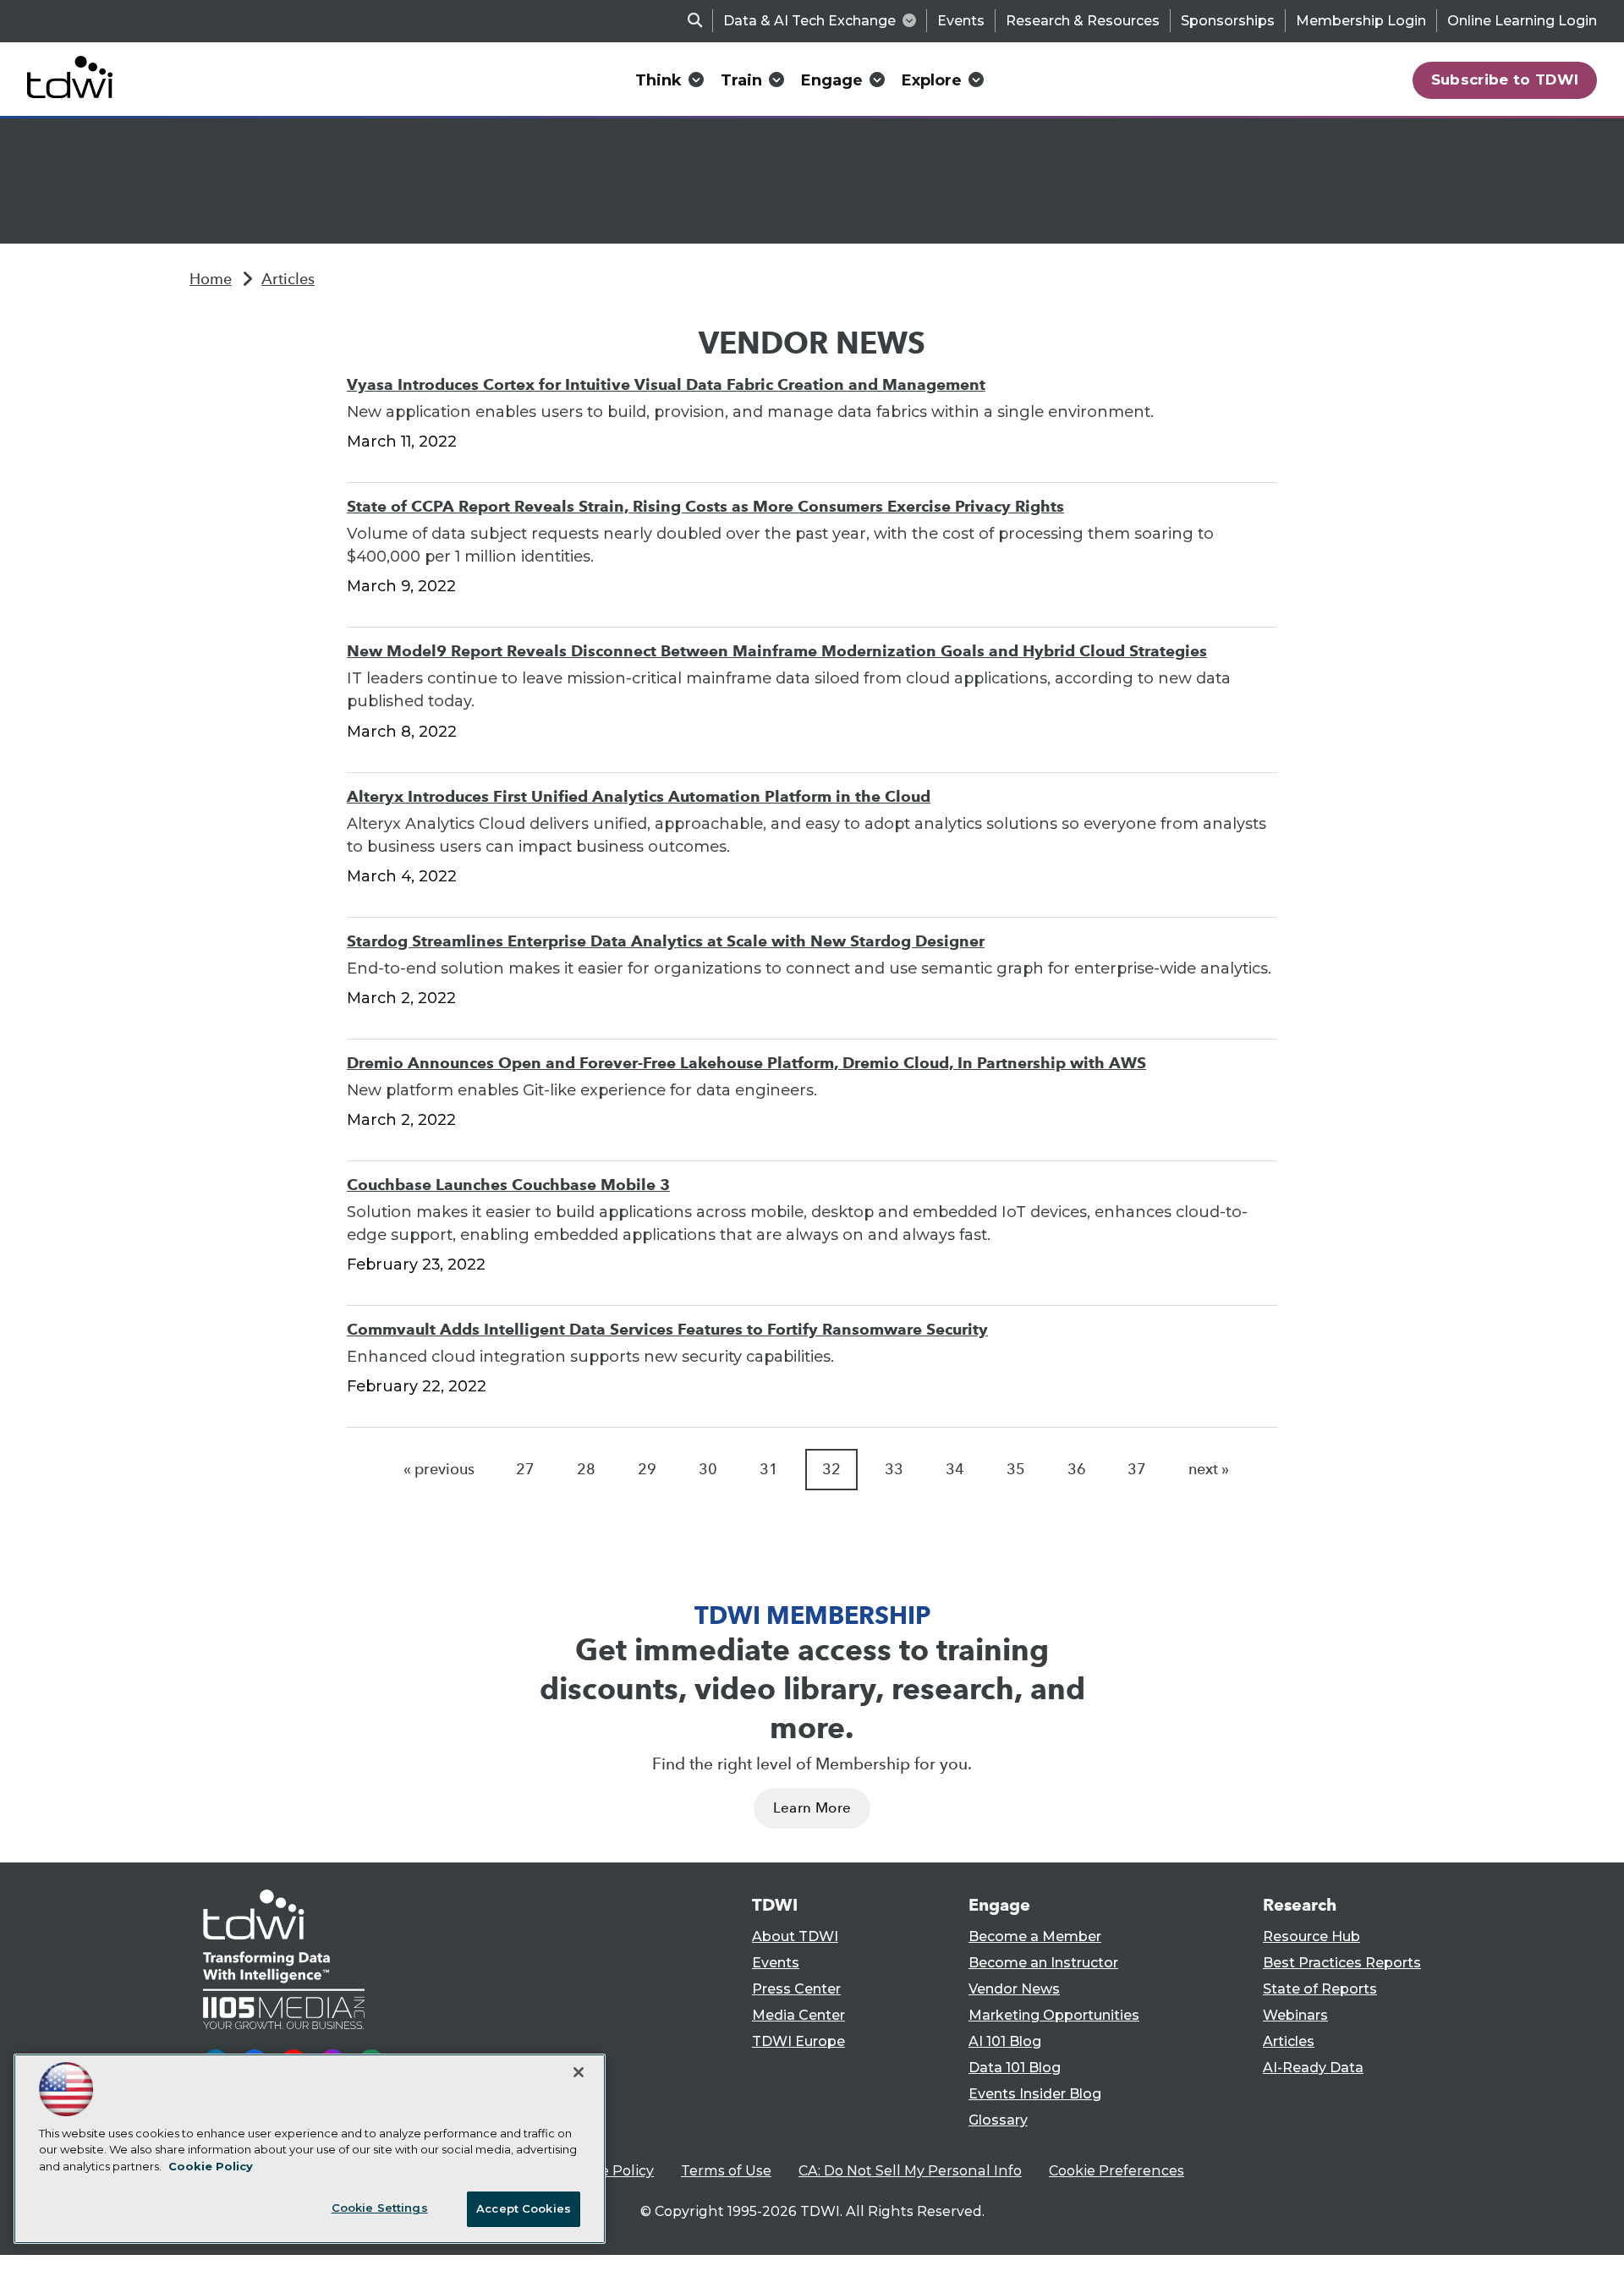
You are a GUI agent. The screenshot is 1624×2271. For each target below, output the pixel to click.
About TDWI (795, 1936)
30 (708, 1469)
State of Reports (1320, 1989)
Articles (288, 279)
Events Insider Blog (1035, 2094)
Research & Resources (1083, 21)
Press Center (796, 1989)
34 (955, 1469)
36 (1077, 1469)
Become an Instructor (1043, 1963)
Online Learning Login (1522, 21)
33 (894, 1469)
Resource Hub (1311, 1936)
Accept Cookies (524, 2208)
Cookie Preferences (1116, 2171)
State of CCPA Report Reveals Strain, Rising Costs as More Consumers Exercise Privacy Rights (705, 506)
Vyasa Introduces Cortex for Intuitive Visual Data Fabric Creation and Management (666, 384)
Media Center (798, 2015)
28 (586, 1469)
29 (647, 1469)
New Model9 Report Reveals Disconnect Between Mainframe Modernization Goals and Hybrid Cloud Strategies (777, 651)
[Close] (579, 2072)
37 (1137, 1469)
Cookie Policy (608, 2171)
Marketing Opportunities (1054, 2015)
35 (1016, 1469)
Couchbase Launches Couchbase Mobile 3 (508, 1185)
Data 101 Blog (1015, 2068)
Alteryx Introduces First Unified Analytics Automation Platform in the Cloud (639, 796)
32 (831, 1469)
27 (525, 1469)
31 (769, 1469)
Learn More (812, 1808)
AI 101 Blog (1005, 2041)
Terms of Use (726, 2171)
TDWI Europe (798, 2041)
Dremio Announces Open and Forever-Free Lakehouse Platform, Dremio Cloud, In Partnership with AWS (746, 1063)
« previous (439, 1469)
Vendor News (1014, 1989)
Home (211, 279)
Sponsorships (1228, 21)
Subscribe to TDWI (1505, 80)
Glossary (998, 2120)
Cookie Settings (380, 2208)
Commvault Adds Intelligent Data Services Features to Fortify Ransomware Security (667, 1329)
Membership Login (1361, 21)
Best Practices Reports (1342, 1963)
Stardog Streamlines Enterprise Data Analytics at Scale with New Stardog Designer (666, 941)
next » (1209, 1469)
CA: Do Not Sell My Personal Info (910, 2171)
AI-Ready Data (1313, 2068)
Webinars (1295, 2015)
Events (961, 21)
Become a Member (1035, 1936)
